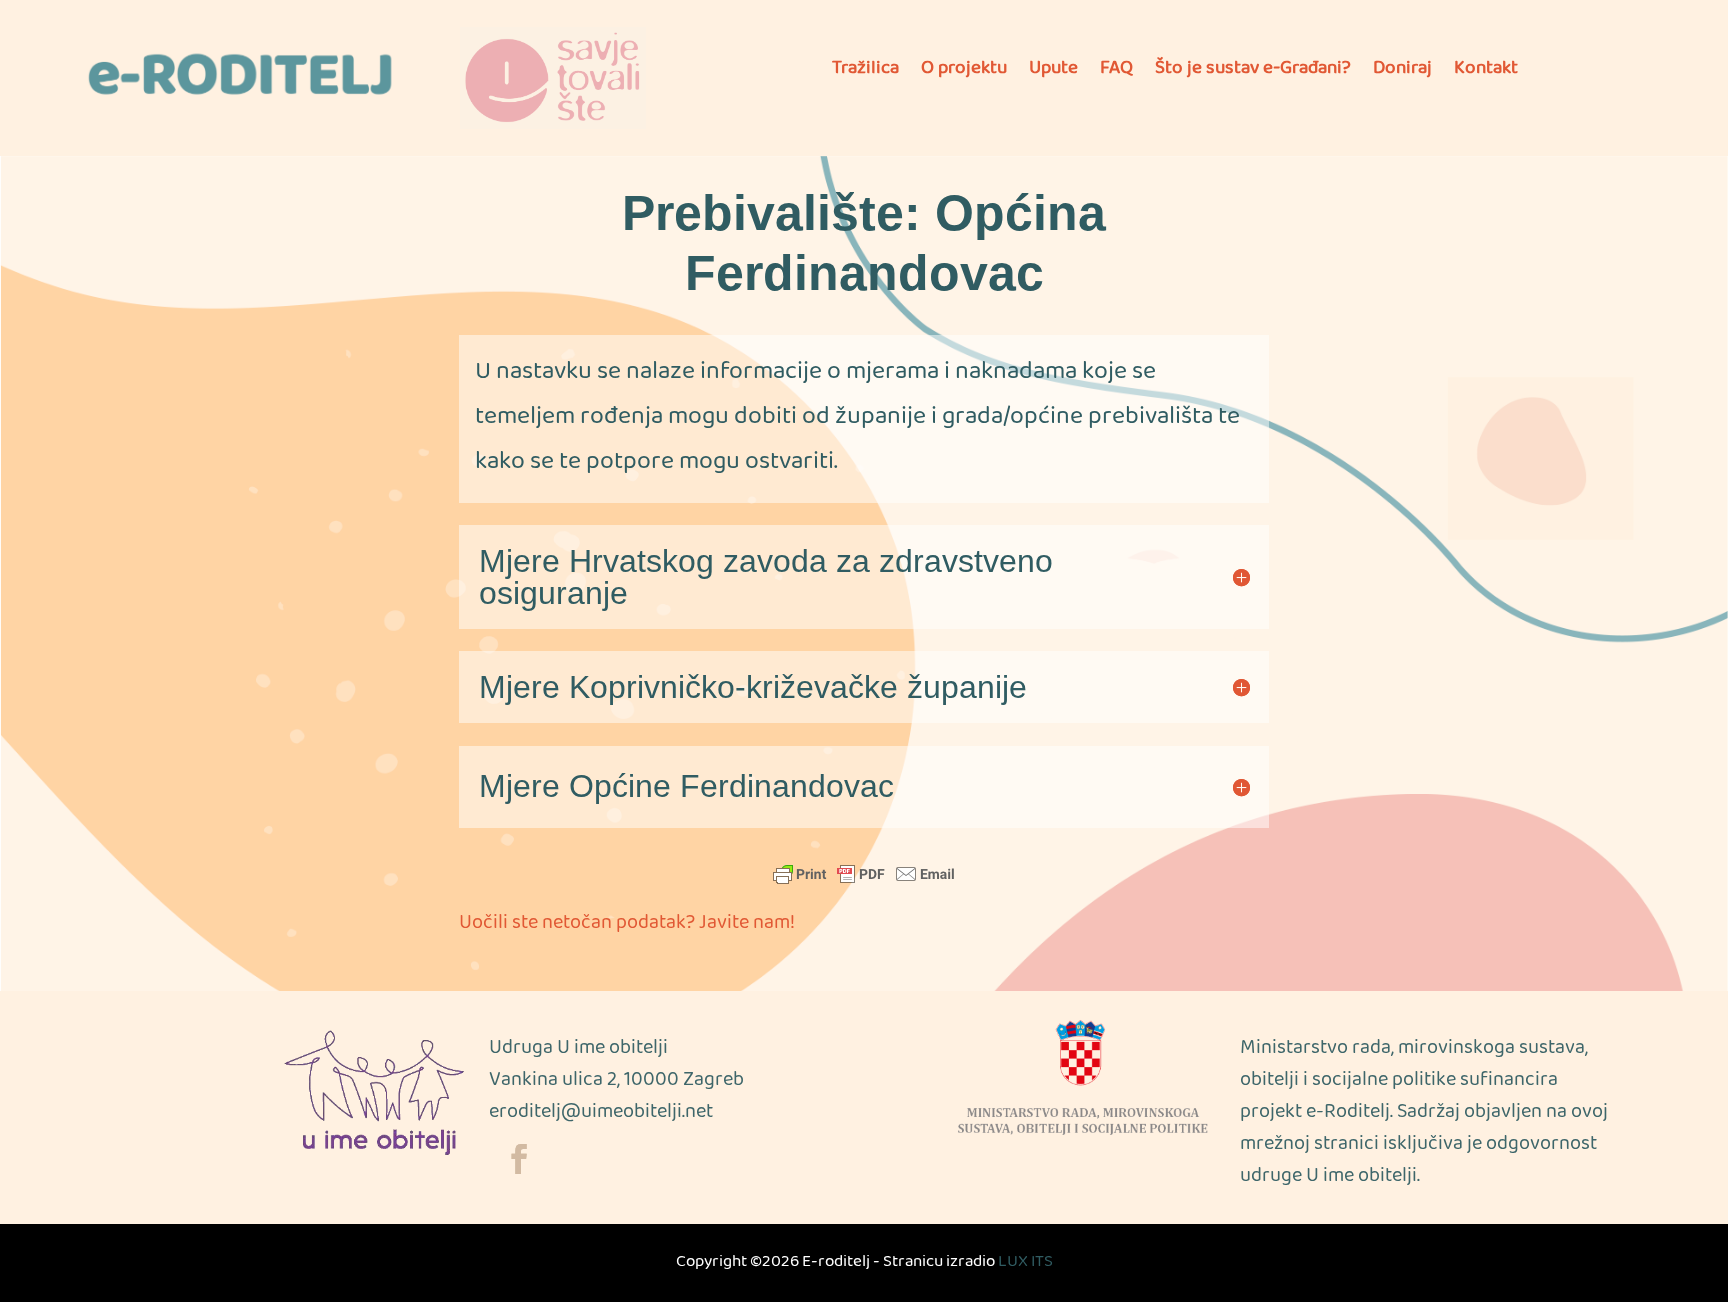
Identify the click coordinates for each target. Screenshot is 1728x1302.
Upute (1053, 74)
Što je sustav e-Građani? (1253, 74)
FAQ (1116, 74)
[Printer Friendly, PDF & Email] (864, 873)
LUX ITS (1025, 1262)
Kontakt (1486, 74)
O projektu (964, 74)
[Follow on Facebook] (519, 1159)
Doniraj (1402, 74)
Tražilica (865, 74)
